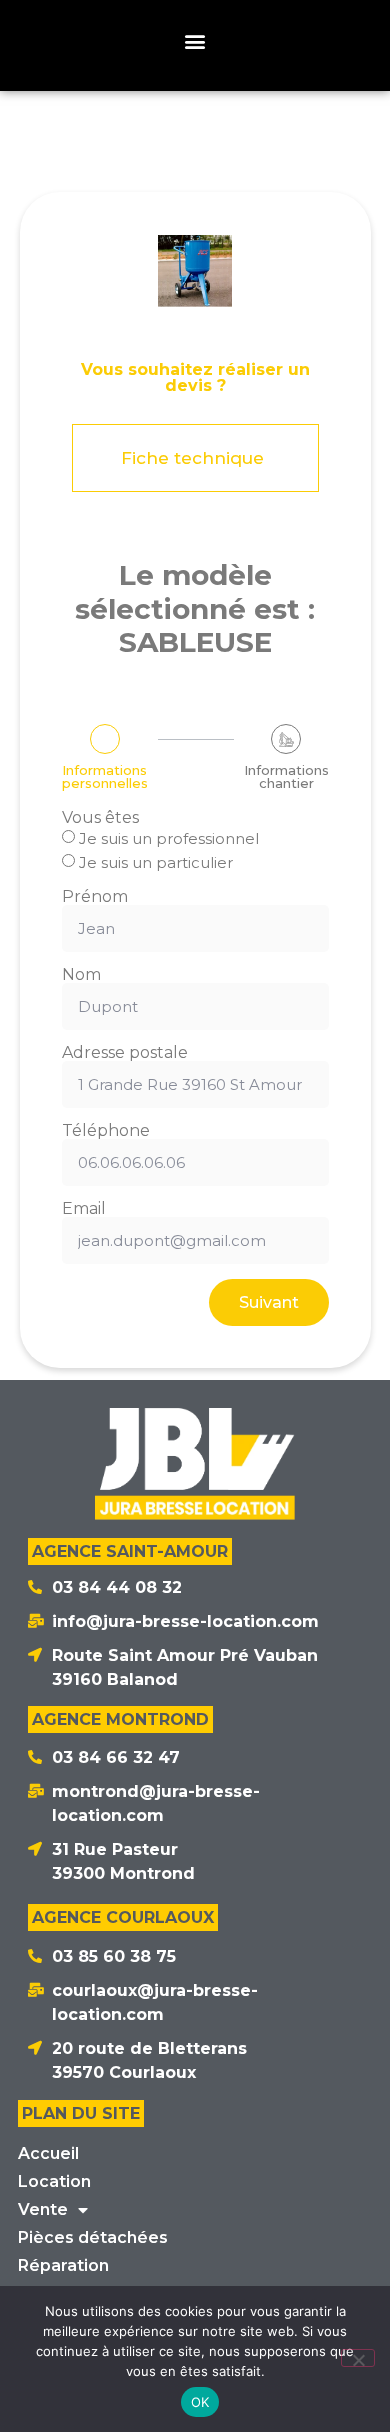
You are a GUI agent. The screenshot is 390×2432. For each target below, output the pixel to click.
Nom (81, 975)
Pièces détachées (93, 2237)
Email (84, 1209)
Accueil (48, 2153)
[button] (195, 40)
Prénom (95, 897)
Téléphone (106, 1131)
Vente (43, 2209)
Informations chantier (286, 777)
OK (200, 2402)
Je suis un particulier (156, 862)
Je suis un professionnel (169, 838)
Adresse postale (125, 1053)
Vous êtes (100, 818)
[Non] (358, 2358)
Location (54, 2181)
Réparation (63, 2265)
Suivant (269, 1302)
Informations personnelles (105, 777)
